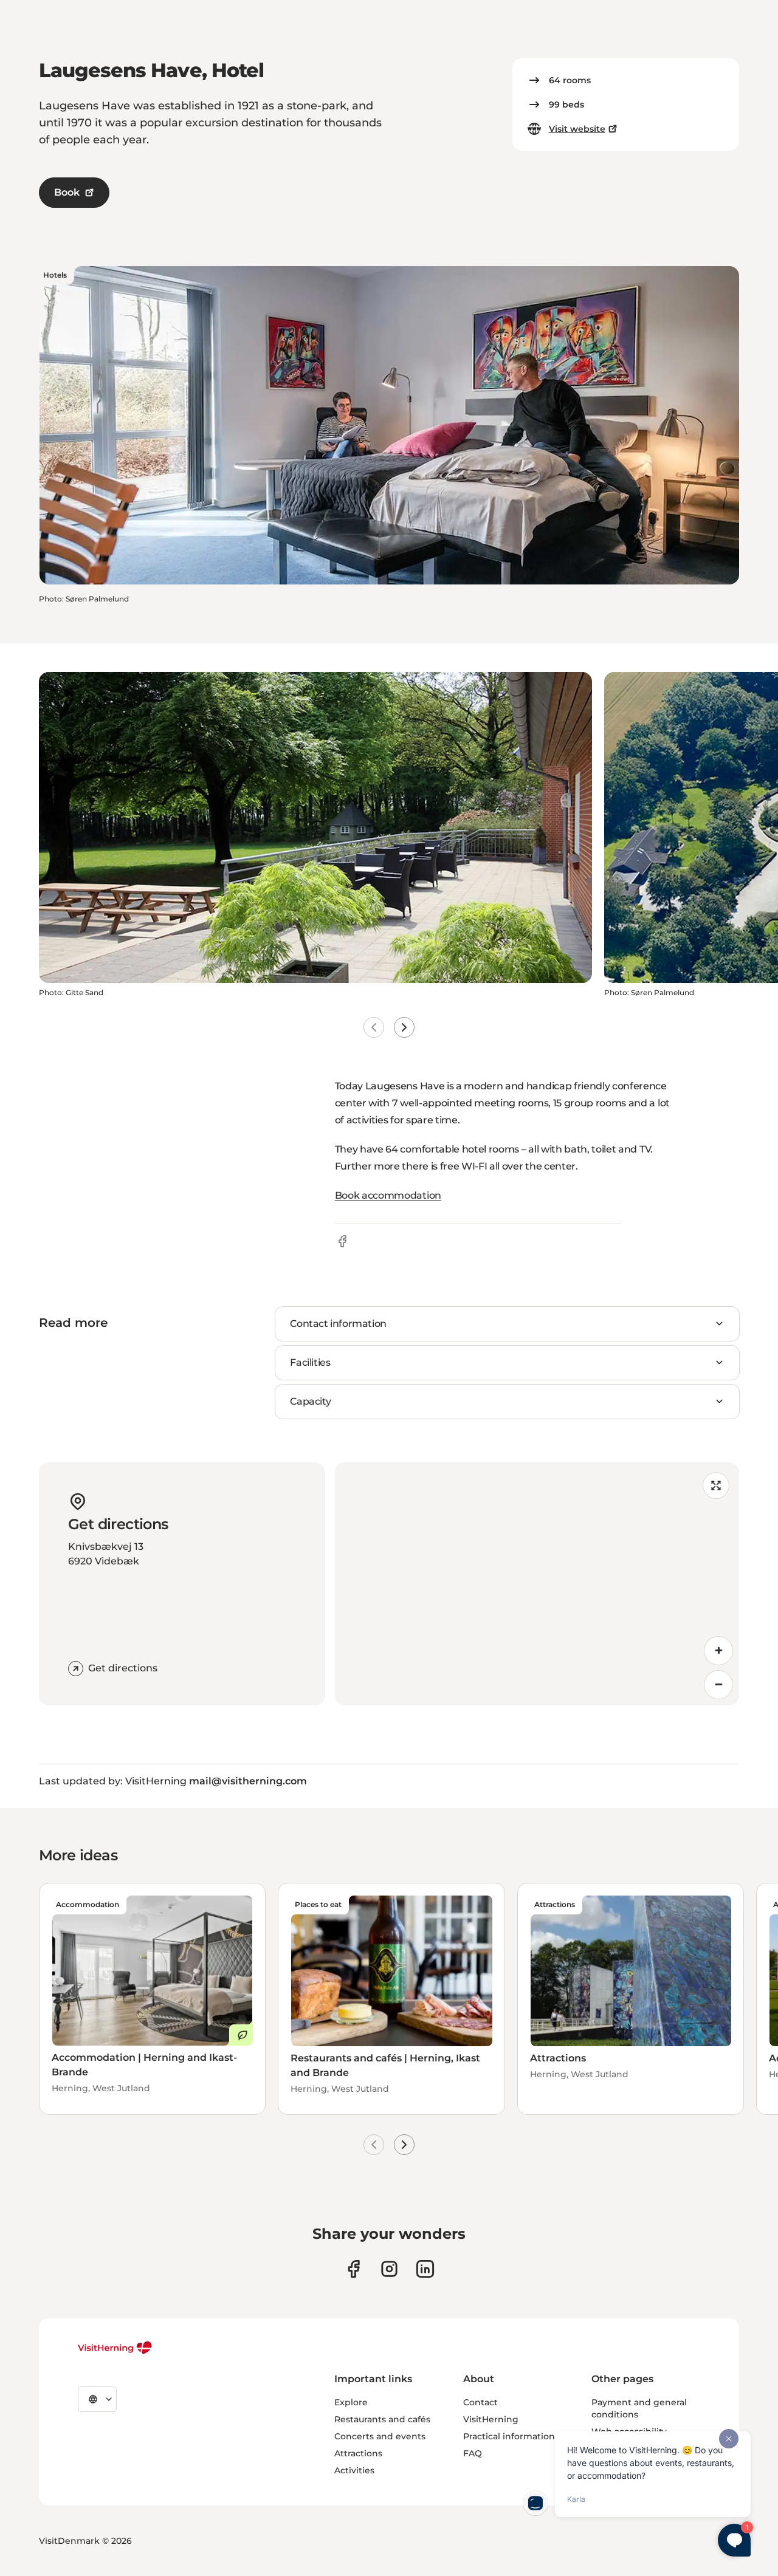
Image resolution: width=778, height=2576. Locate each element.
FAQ (473, 2453)
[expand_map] (716, 1485)
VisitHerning (491, 2419)
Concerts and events (380, 2436)
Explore (351, 2402)
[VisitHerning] (115, 2348)
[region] (537, 1584)
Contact (480, 2402)
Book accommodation (388, 1195)
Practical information (509, 2436)
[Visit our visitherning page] (353, 2269)
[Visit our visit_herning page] (389, 2269)
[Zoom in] (718, 1651)
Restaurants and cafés (382, 2419)
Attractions (358, 2453)
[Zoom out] (718, 1685)
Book (67, 192)
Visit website (577, 129)
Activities (354, 2470)
